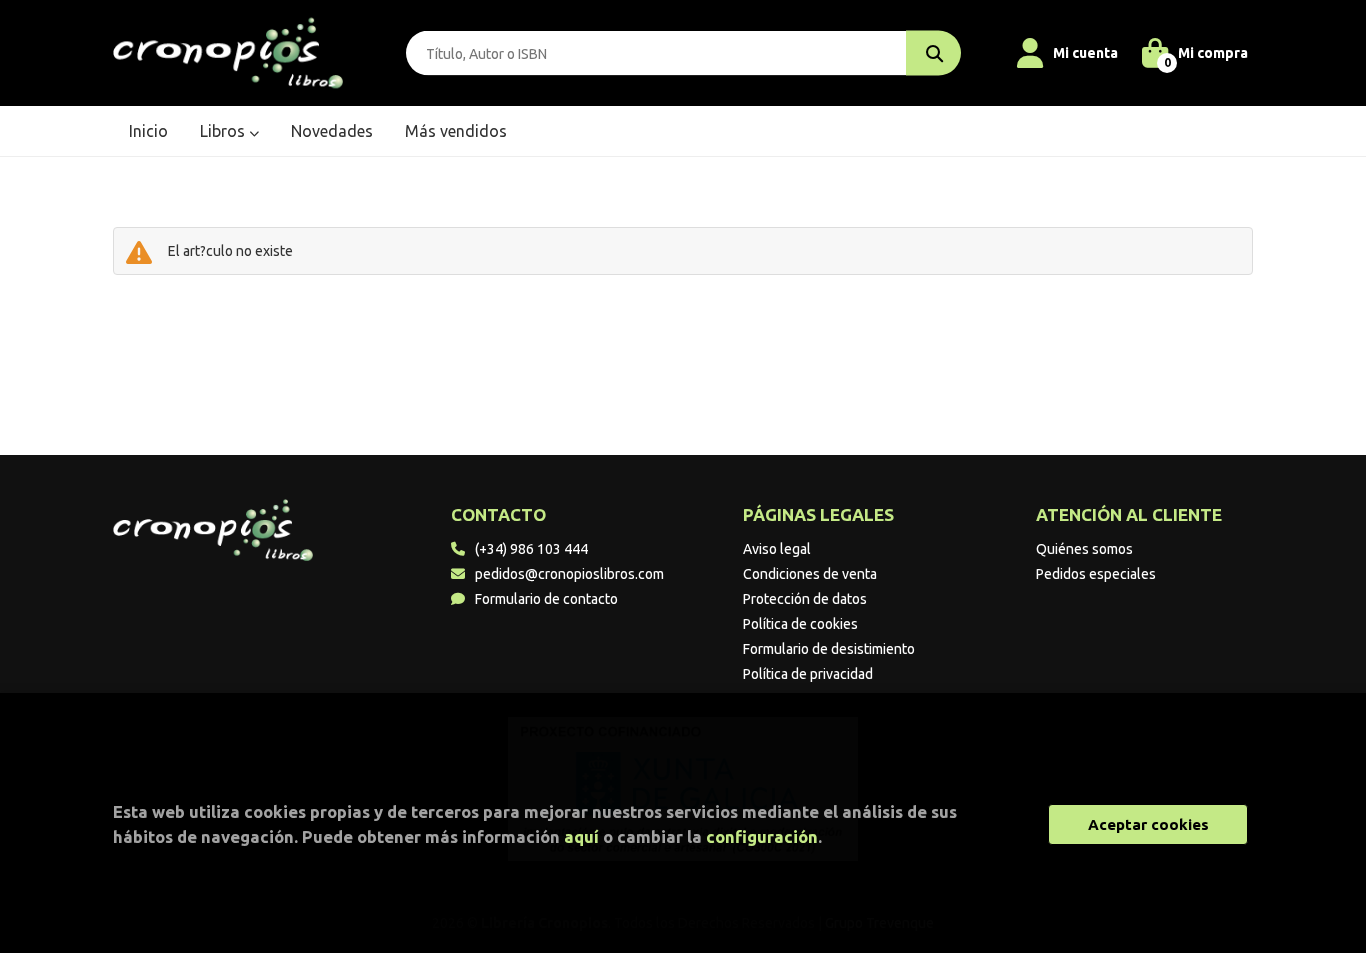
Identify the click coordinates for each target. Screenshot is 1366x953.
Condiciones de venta (810, 574)
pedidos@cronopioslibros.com (569, 574)
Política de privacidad (808, 674)
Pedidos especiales (1096, 574)
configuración (762, 836)
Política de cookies (800, 624)
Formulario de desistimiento (829, 649)
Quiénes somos (1084, 549)
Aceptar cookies (1148, 824)
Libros (224, 131)
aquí (581, 836)
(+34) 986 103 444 (531, 549)
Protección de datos (805, 599)
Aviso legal (777, 549)
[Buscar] (933, 53)
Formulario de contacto (546, 599)
